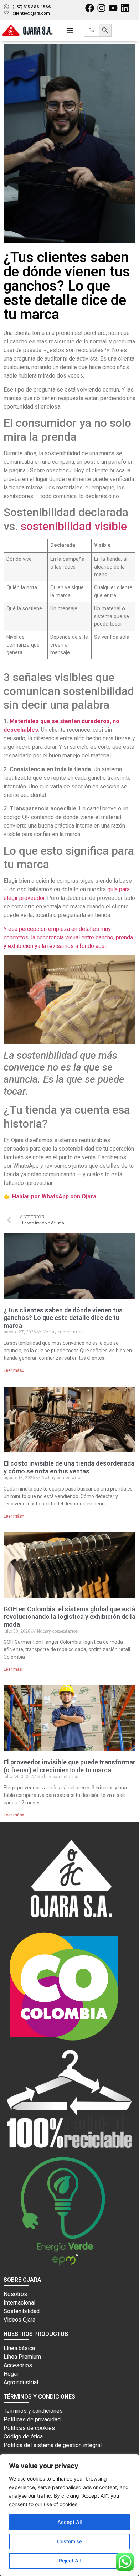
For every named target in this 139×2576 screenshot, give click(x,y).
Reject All (70, 2561)
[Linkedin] (125, 8)
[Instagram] (101, 8)
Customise (69, 2541)
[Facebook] (90, 8)
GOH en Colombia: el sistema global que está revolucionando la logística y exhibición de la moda (69, 1617)
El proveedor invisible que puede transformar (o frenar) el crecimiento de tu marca (69, 1766)
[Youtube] (113, 8)
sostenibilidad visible (74, 526)
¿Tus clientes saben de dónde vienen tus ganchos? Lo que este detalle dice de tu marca (63, 1318)
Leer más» (14, 1370)
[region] (69, 2515)
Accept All (69, 2522)
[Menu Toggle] (70, 30)
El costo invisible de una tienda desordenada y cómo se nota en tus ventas (69, 1467)
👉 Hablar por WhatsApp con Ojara (50, 1196)
